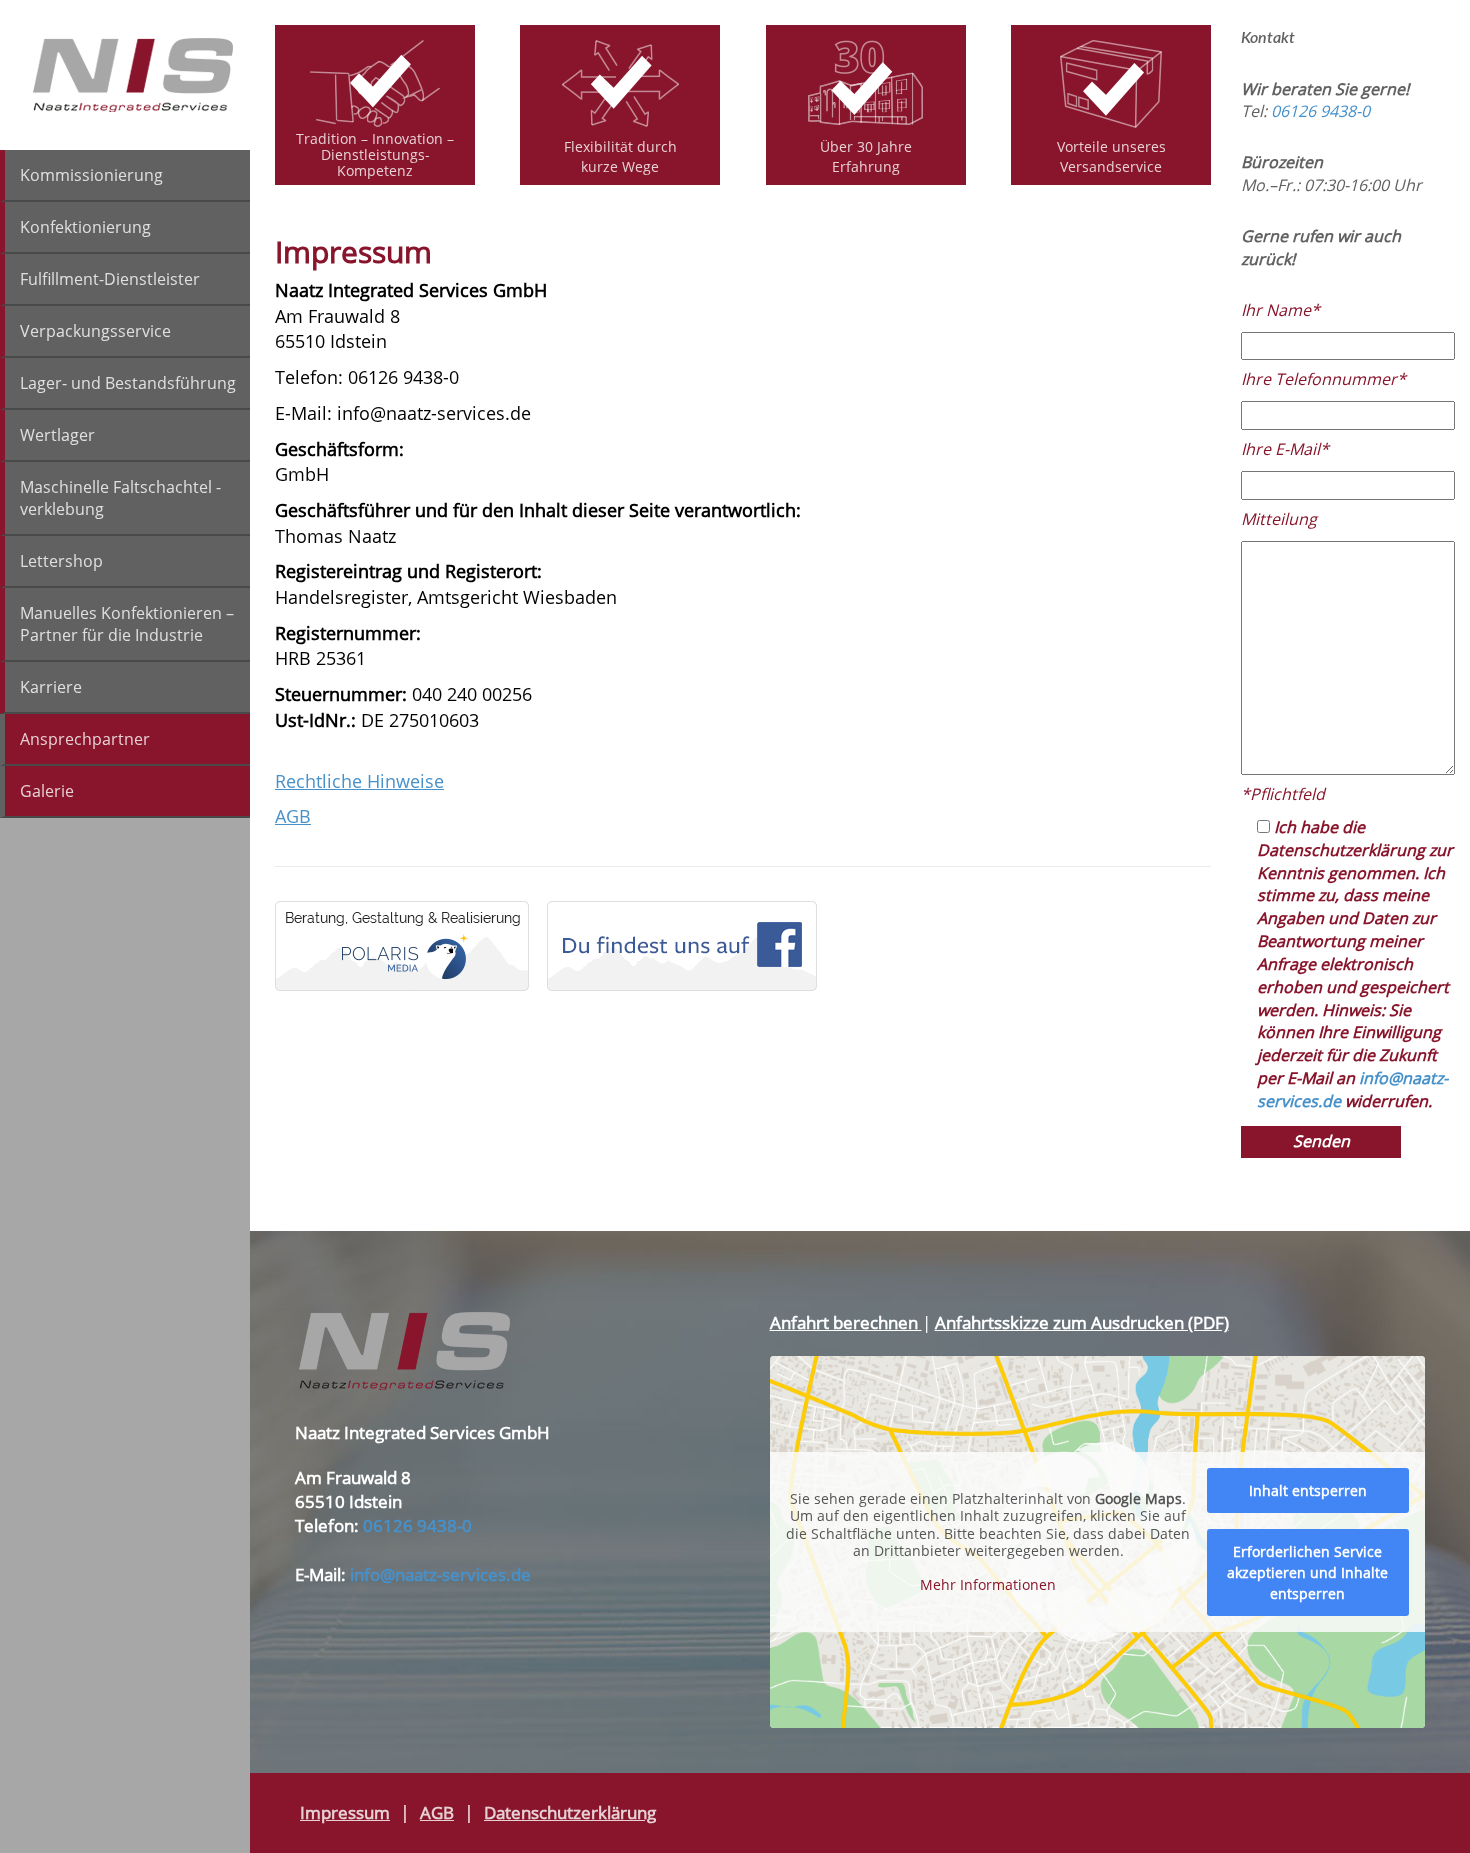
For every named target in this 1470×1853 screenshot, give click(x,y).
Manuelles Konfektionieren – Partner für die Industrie (127, 624)
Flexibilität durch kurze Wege (620, 156)
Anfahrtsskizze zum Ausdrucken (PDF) (1082, 1322)
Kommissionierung (91, 175)
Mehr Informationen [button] (988, 1585)
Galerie (47, 791)
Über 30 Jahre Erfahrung (866, 156)
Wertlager (57, 435)
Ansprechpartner (85, 739)
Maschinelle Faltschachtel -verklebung (120, 498)
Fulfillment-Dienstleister (110, 279)
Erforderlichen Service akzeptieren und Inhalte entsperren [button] (1307, 1572)
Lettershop (61, 561)
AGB (293, 816)
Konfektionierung (85, 227)
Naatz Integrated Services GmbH (133, 75)
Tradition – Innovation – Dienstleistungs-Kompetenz (375, 154)
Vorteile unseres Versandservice (1111, 156)
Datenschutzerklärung (570, 1812)
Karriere (51, 687)
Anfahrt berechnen (846, 1322)
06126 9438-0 (1320, 111)
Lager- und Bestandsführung (128, 383)
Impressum (345, 1812)
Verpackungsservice (95, 331)
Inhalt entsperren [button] (1308, 1490)
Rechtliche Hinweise (359, 781)
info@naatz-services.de (440, 1574)
